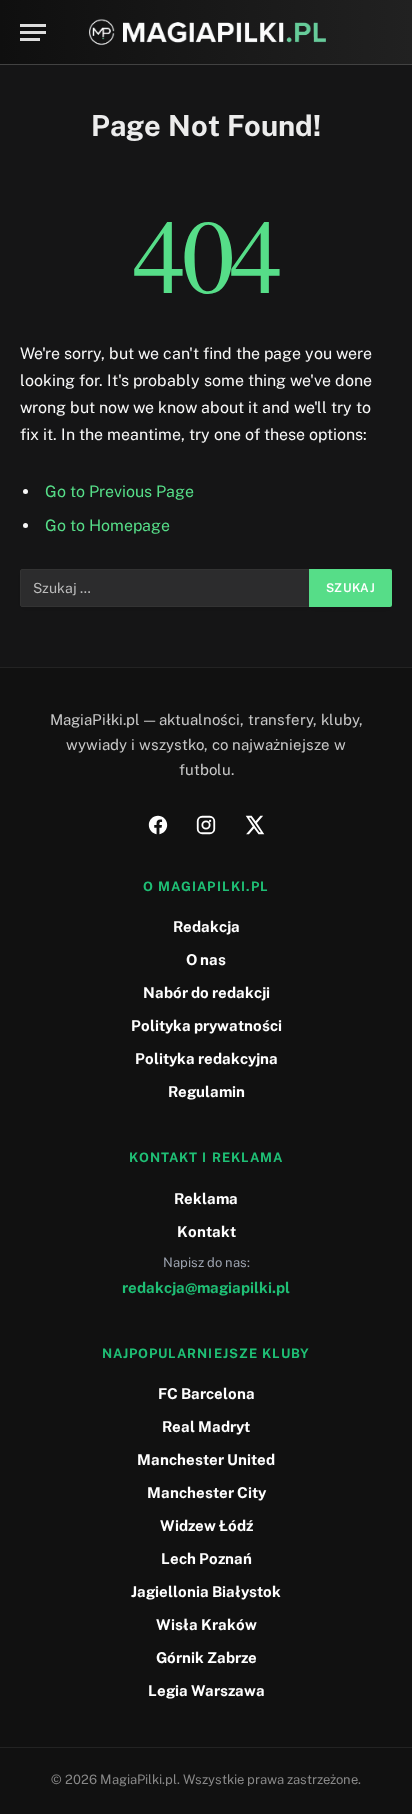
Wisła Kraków (206, 1624)
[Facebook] (158, 825)
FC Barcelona (206, 1393)
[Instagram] (206, 825)
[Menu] (33, 32)
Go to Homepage (107, 525)
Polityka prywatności (206, 1025)
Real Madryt (206, 1426)
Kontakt (206, 1231)
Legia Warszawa (206, 1690)
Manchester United (206, 1459)
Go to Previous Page (119, 491)
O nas (206, 959)
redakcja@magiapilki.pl (206, 1287)
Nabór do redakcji (206, 992)
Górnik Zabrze (206, 1657)
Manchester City (206, 1492)
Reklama (206, 1198)
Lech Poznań (206, 1558)
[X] (254, 825)
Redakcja (206, 926)
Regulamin (206, 1091)
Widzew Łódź (206, 1525)
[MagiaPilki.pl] (207, 32)
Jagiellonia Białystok (206, 1591)
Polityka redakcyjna (206, 1058)
